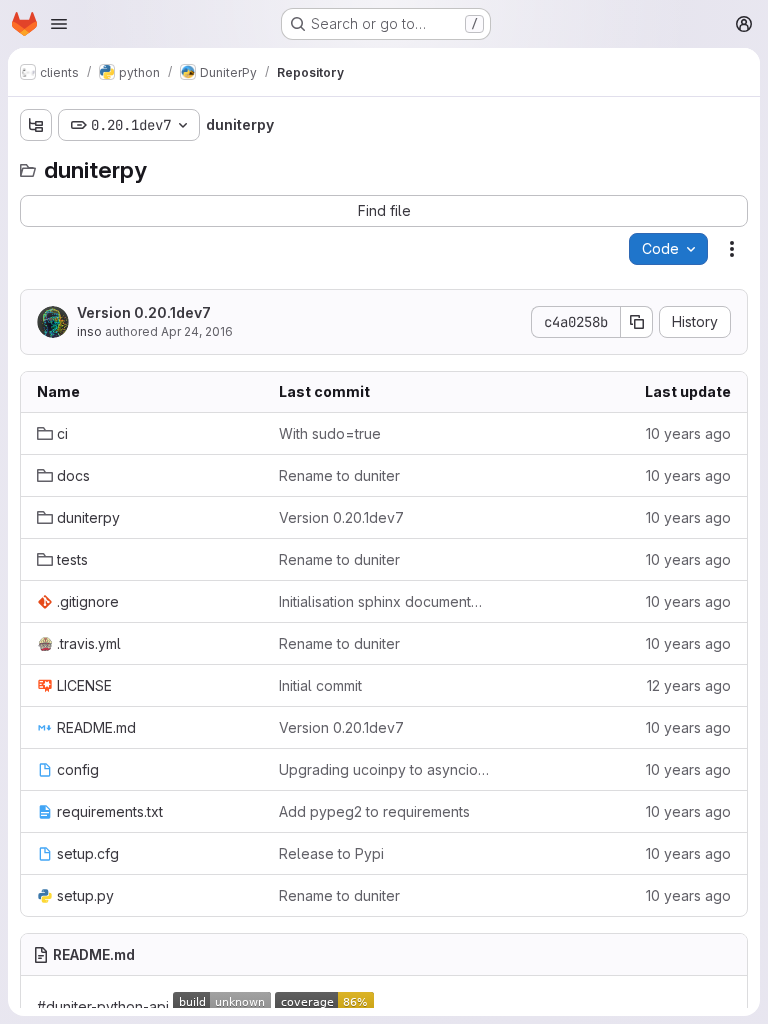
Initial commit (320, 685)
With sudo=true (330, 433)
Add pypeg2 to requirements (374, 811)
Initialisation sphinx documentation (384, 601)
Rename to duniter (339, 475)
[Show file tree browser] (36, 125)
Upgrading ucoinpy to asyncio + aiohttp (384, 769)
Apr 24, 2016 (197, 331)
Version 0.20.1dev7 (144, 312)
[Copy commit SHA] (637, 322)
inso (89, 331)
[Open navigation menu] (59, 24)
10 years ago (688, 433)
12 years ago (689, 685)
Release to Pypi (331, 853)
